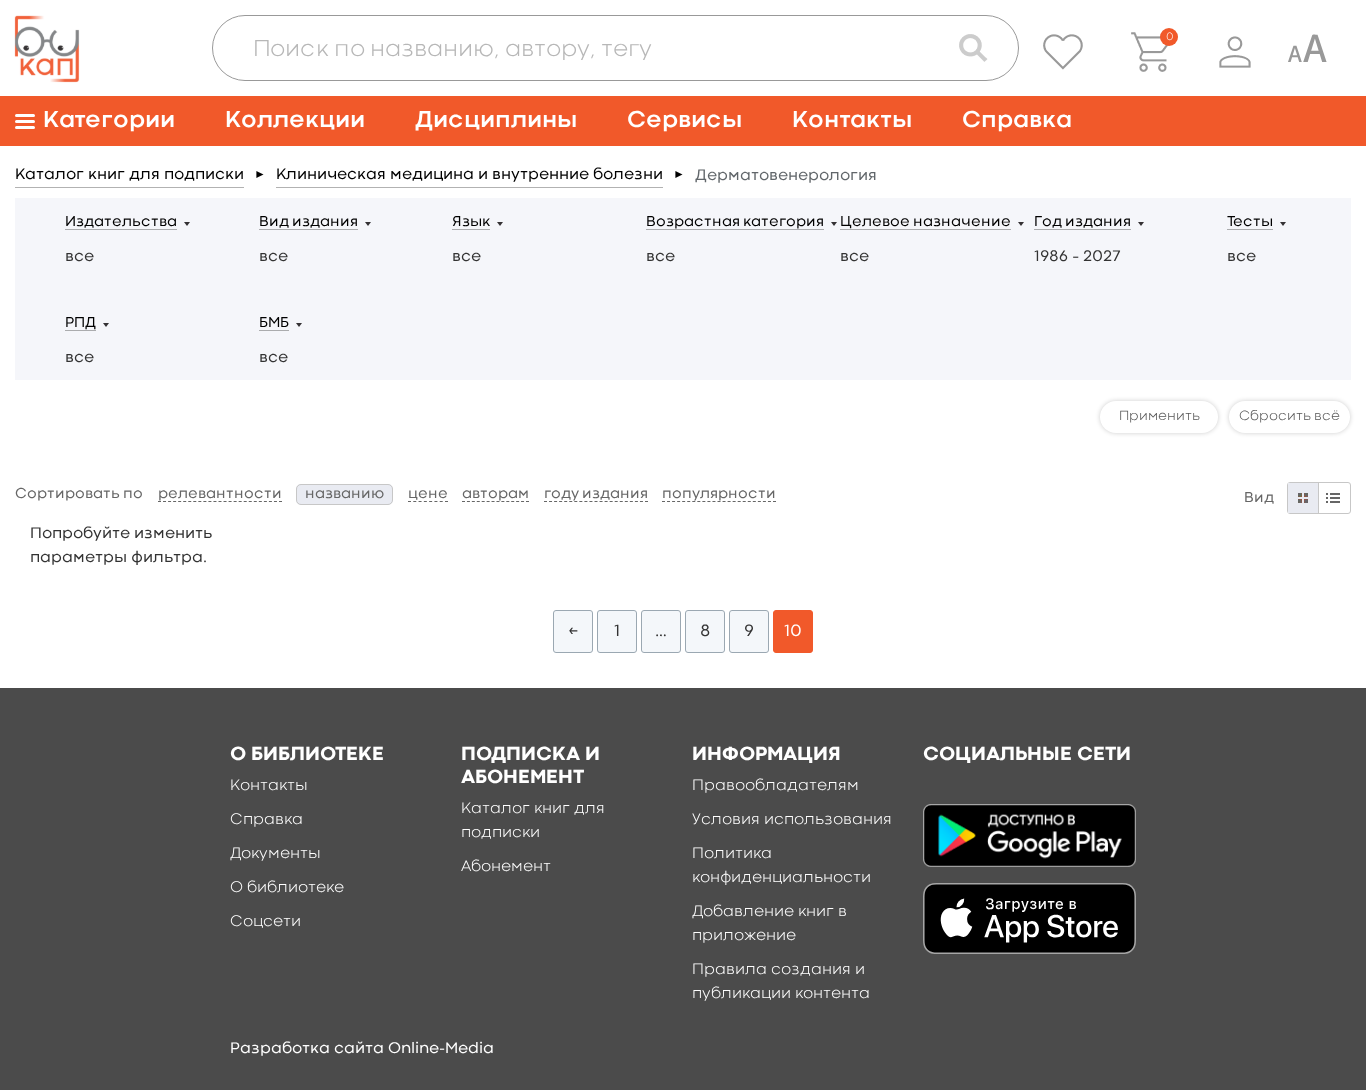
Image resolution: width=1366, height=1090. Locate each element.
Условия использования (792, 820)
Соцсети (265, 922)
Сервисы (684, 120)
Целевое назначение (925, 222)
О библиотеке (287, 888)
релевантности (220, 494)
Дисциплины (496, 120)
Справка (1017, 120)
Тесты (1250, 222)
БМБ (274, 323)
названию (344, 494)
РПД (80, 323)
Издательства (121, 222)
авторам (495, 494)
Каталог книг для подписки (129, 175)
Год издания (1082, 222)
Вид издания (308, 222)
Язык (471, 222)
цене (428, 494)
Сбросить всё (1289, 416)
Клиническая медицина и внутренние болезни (469, 175)
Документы (275, 854)
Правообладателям (775, 786)
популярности (719, 494)
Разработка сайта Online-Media (362, 1049)
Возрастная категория (735, 222)
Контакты (852, 120)
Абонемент (506, 867)
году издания (596, 494)
